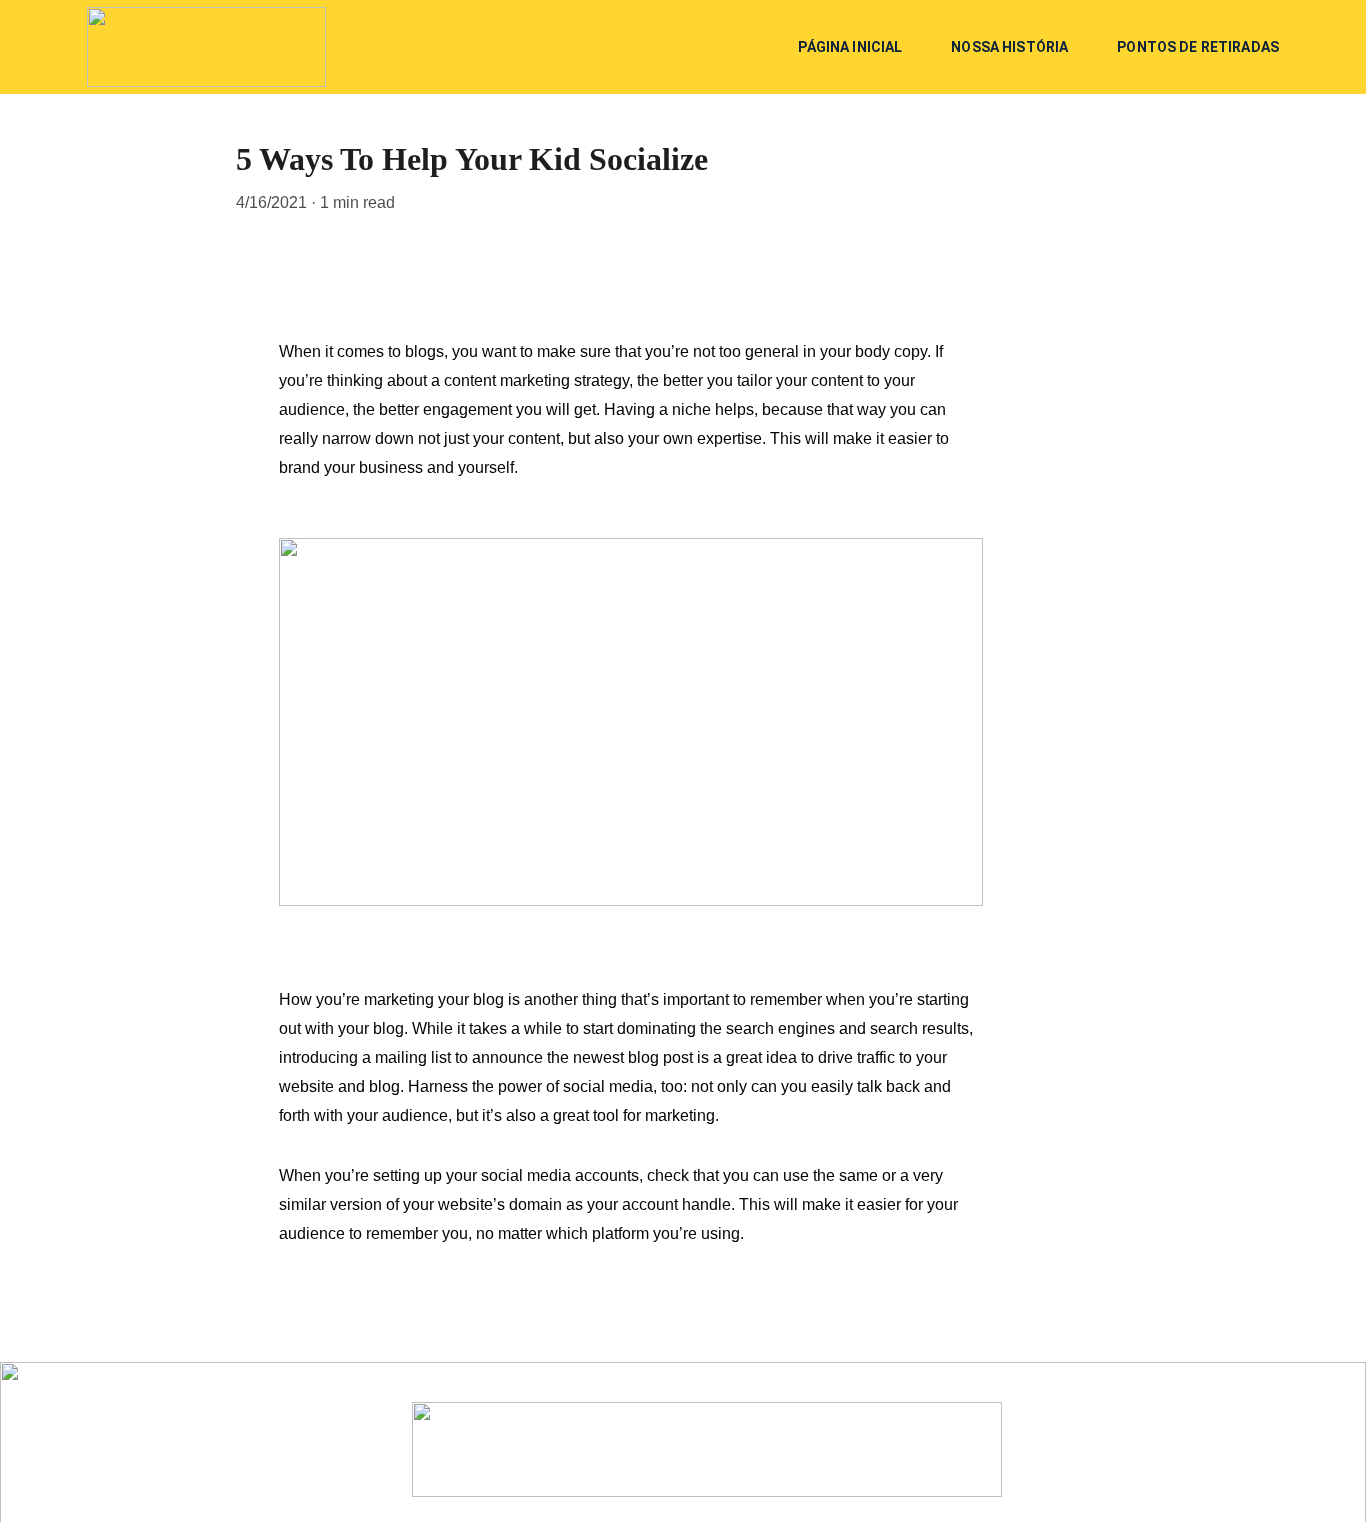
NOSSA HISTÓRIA (1009, 47)
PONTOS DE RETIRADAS (1198, 47)
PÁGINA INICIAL (850, 47)
